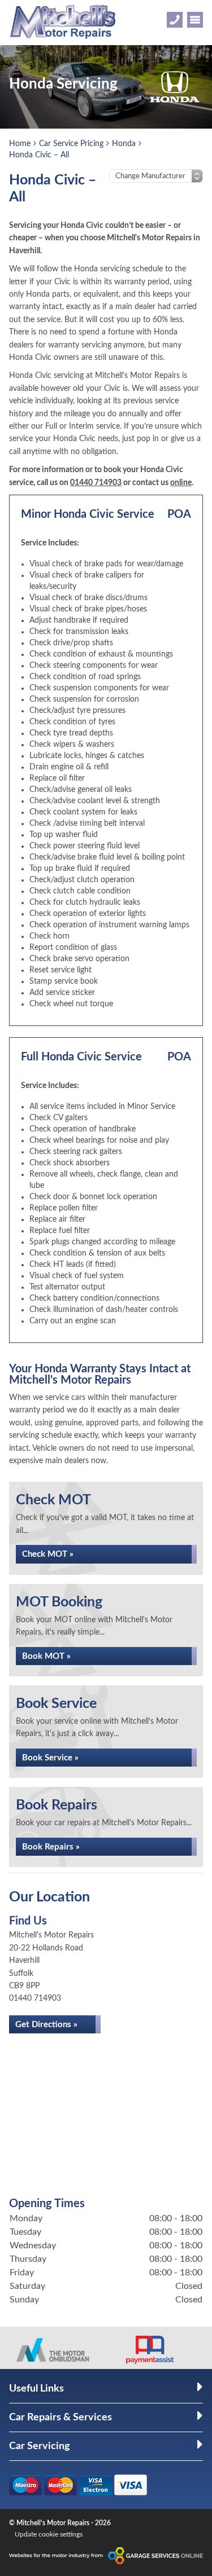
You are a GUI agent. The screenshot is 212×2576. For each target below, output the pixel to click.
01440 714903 (96, 483)
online (181, 483)
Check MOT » (48, 1554)
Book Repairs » (51, 1847)
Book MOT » (46, 1656)
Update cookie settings (49, 2534)
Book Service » (50, 1758)
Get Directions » (46, 2025)
